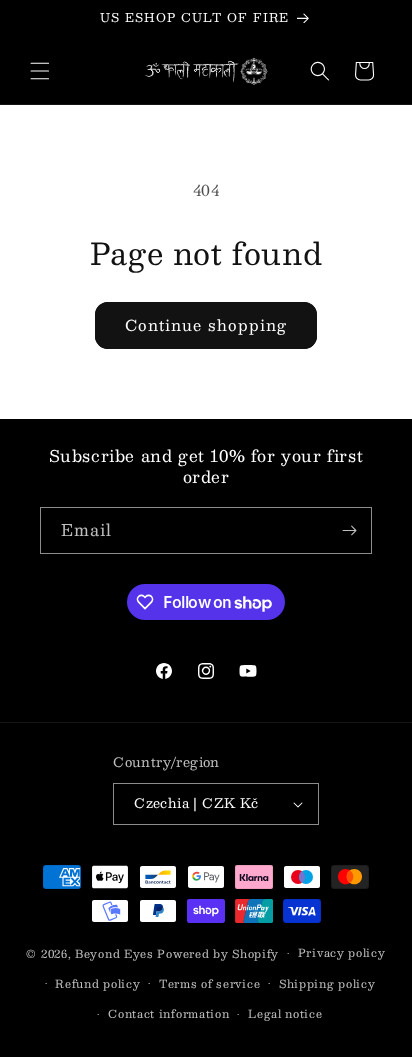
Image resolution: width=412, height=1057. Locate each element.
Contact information (168, 1013)
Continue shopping (206, 324)
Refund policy (97, 983)
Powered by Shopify (218, 953)
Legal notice (285, 1013)
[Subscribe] (349, 530)
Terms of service (209, 983)
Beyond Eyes (114, 953)
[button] (40, 71)
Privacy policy (342, 952)
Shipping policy (327, 983)
